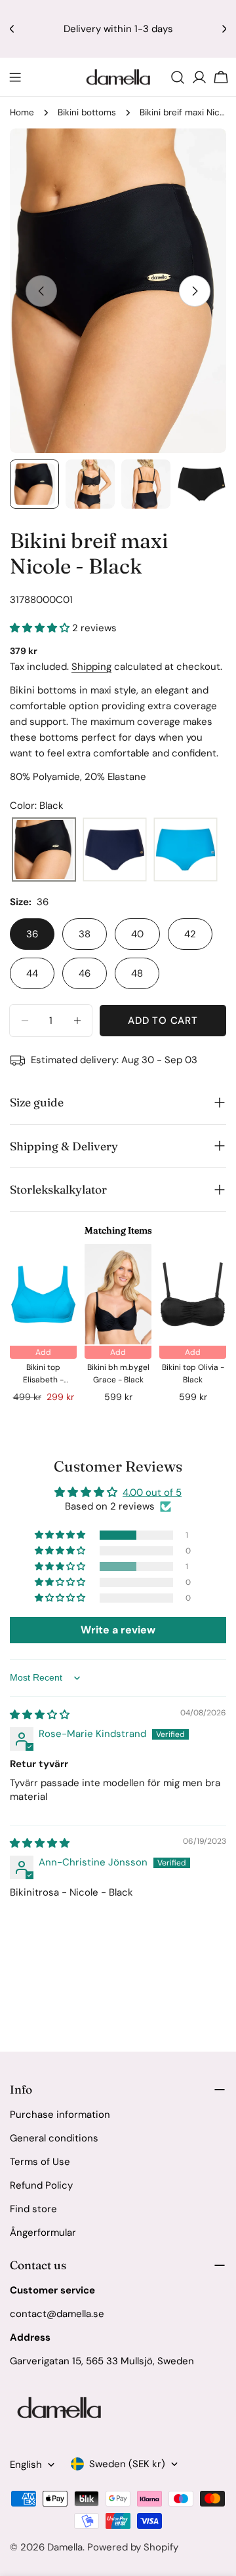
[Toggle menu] (15, 77)
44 (32, 973)
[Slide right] (195, 291)
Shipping (91, 667)
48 (137, 973)
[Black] (44, 850)
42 (190, 934)
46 (85, 973)
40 (137, 934)
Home (22, 112)
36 (32, 934)
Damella (65, 2547)
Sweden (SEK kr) (127, 2464)
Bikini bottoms (87, 112)
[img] (40, 1715)
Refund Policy (41, 2185)
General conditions (54, 2138)
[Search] (178, 77)
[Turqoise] (186, 850)
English (26, 2465)
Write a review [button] (118, 1630)
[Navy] (115, 850)
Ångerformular (43, 2233)
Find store (33, 2209)
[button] (41, 628)
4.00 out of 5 (152, 1493)
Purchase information (60, 2115)
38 (85, 934)
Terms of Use (40, 2162)
